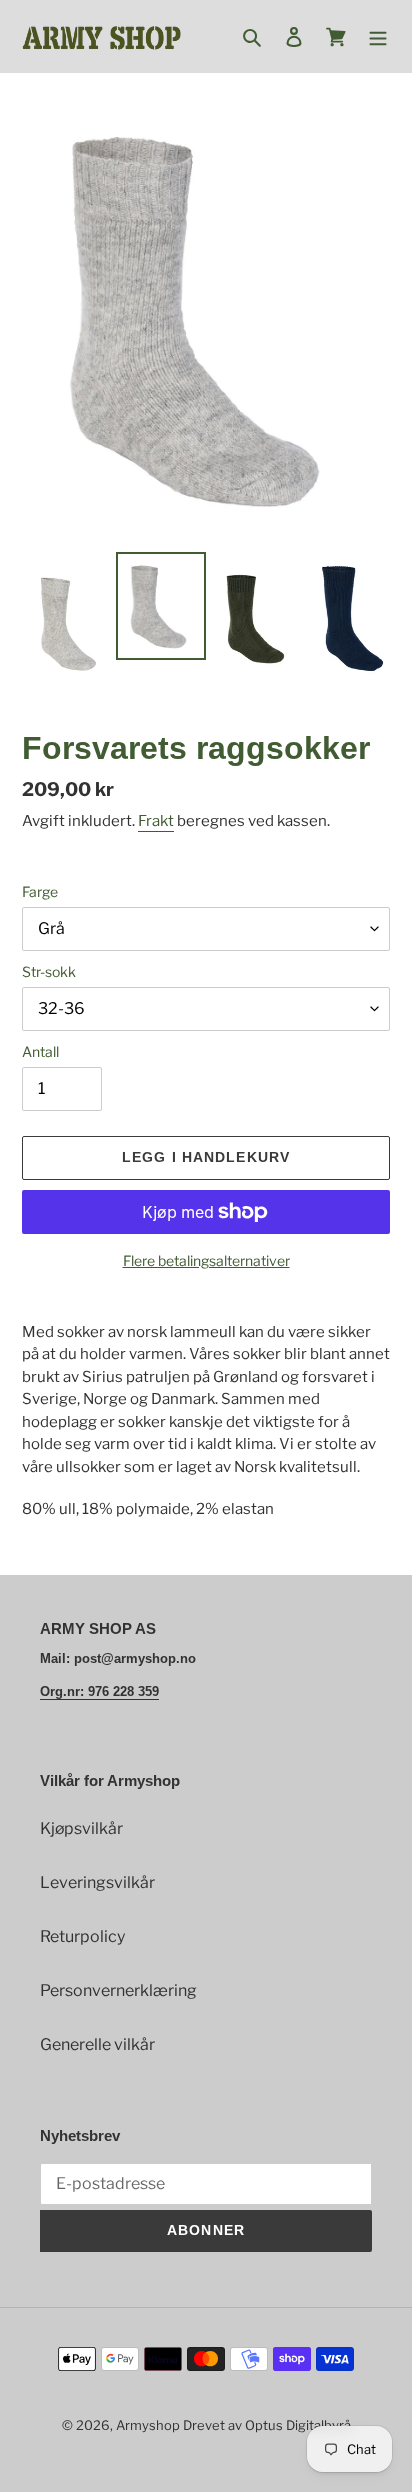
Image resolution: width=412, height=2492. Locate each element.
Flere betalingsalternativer (206, 1260)
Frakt (156, 821)
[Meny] (378, 37)
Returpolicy (82, 1936)
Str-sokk (49, 971)
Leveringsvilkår (97, 1882)
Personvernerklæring (118, 1990)
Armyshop (148, 2425)
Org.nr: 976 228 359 (99, 1691)
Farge (40, 891)
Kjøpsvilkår (81, 1828)
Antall (40, 1051)
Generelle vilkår (97, 2044)
